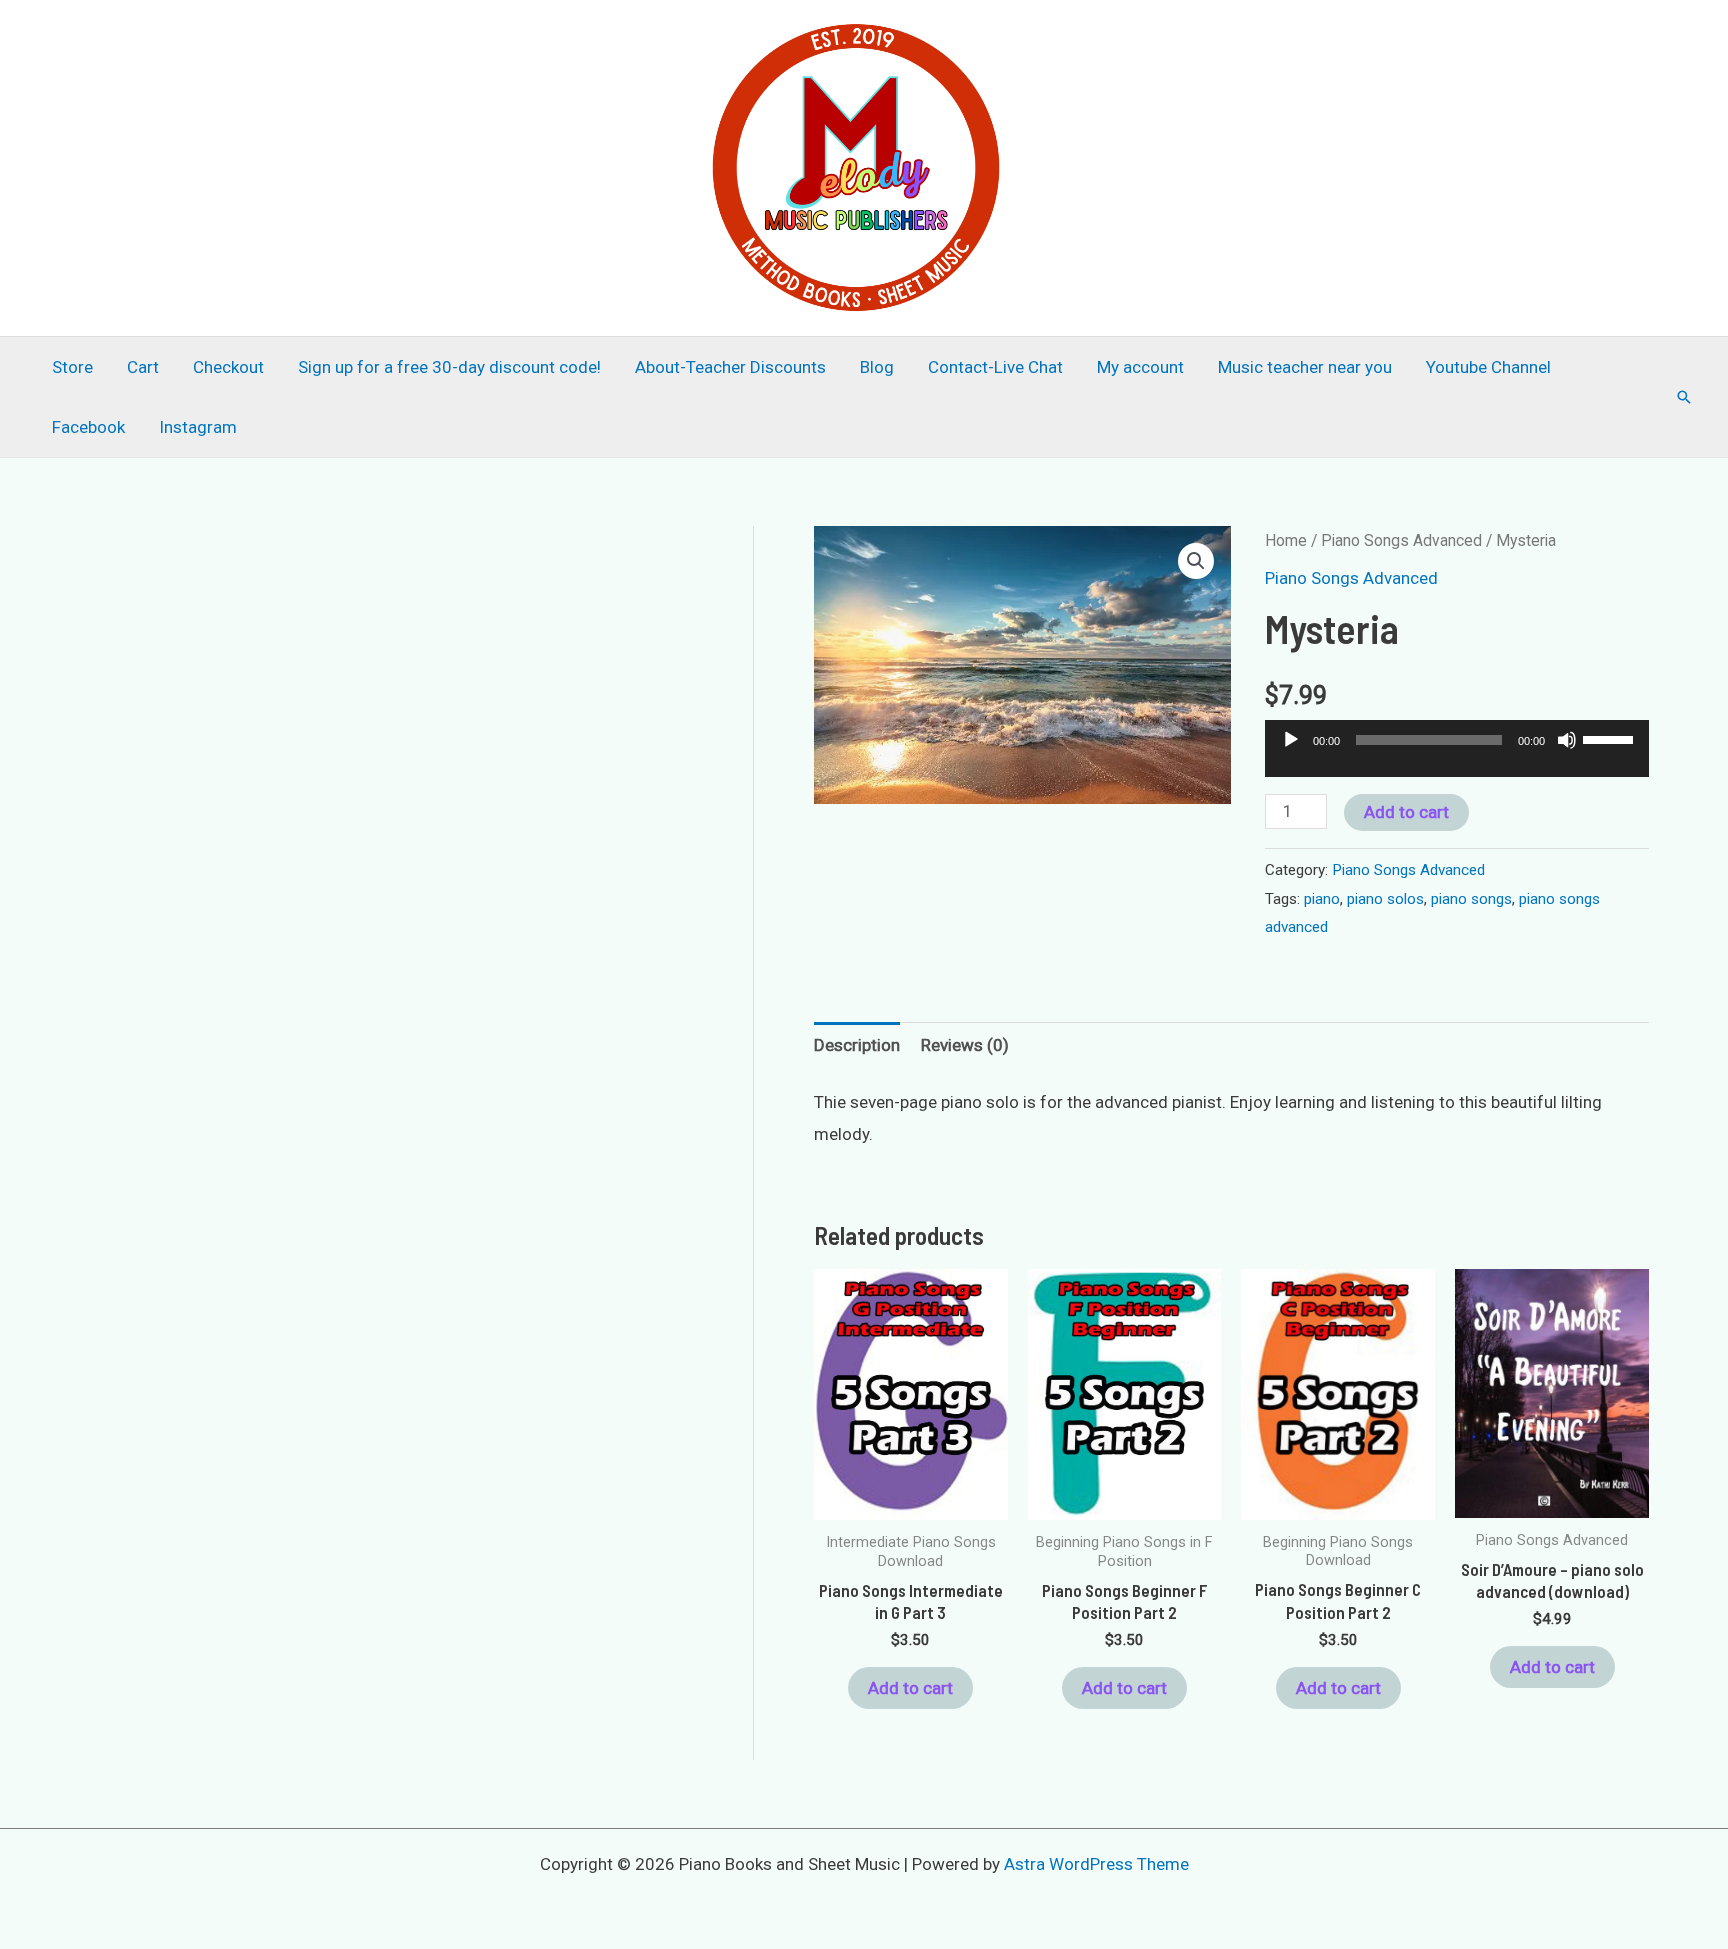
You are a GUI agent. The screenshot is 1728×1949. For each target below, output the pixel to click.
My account (1140, 367)
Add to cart (1406, 812)
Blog (877, 367)
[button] (1684, 397)
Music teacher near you (1305, 367)
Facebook (88, 427)
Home (1286, 540)
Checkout (228, 367)
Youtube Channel (1488, 367)
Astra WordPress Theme (1096, 1864)
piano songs (1471, 899)
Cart (143, 367)
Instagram (198, 427)
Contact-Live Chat (995, 367)
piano (1322, 899)
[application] (1457, 757)
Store (72, 367)
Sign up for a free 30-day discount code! (449, 367)
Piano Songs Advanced (1401, 540)
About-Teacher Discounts (730, 367)
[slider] (1611, 738)
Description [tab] (857, 1045)
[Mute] (1567, 740)
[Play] (1291, 740)
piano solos (1385, 899)
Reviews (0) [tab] (965, 1045)
